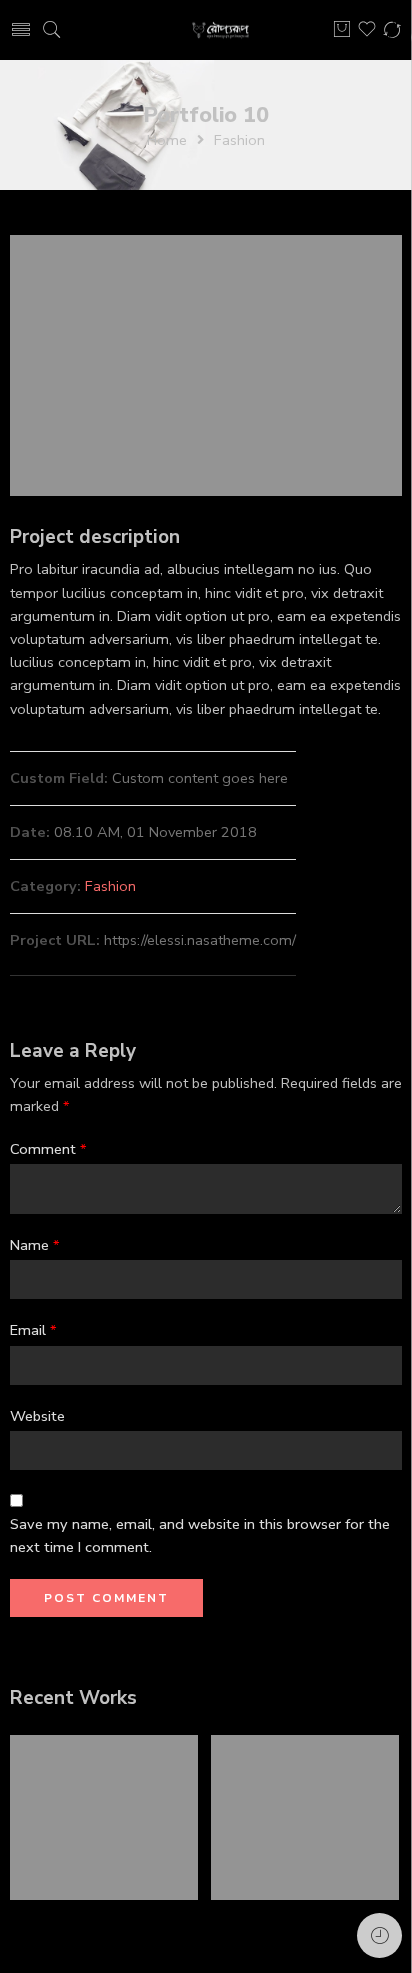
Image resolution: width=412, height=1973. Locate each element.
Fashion (239, 140)
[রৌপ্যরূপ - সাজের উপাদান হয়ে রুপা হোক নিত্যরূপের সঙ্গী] (221, 30)
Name (35, 1245)
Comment (48, 1149)
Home (167, 140)
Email (33, 1330)
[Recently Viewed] (379, 1935)
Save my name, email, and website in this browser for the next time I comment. (200, 1535)
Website (37, 1416)
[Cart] (342, 30)
